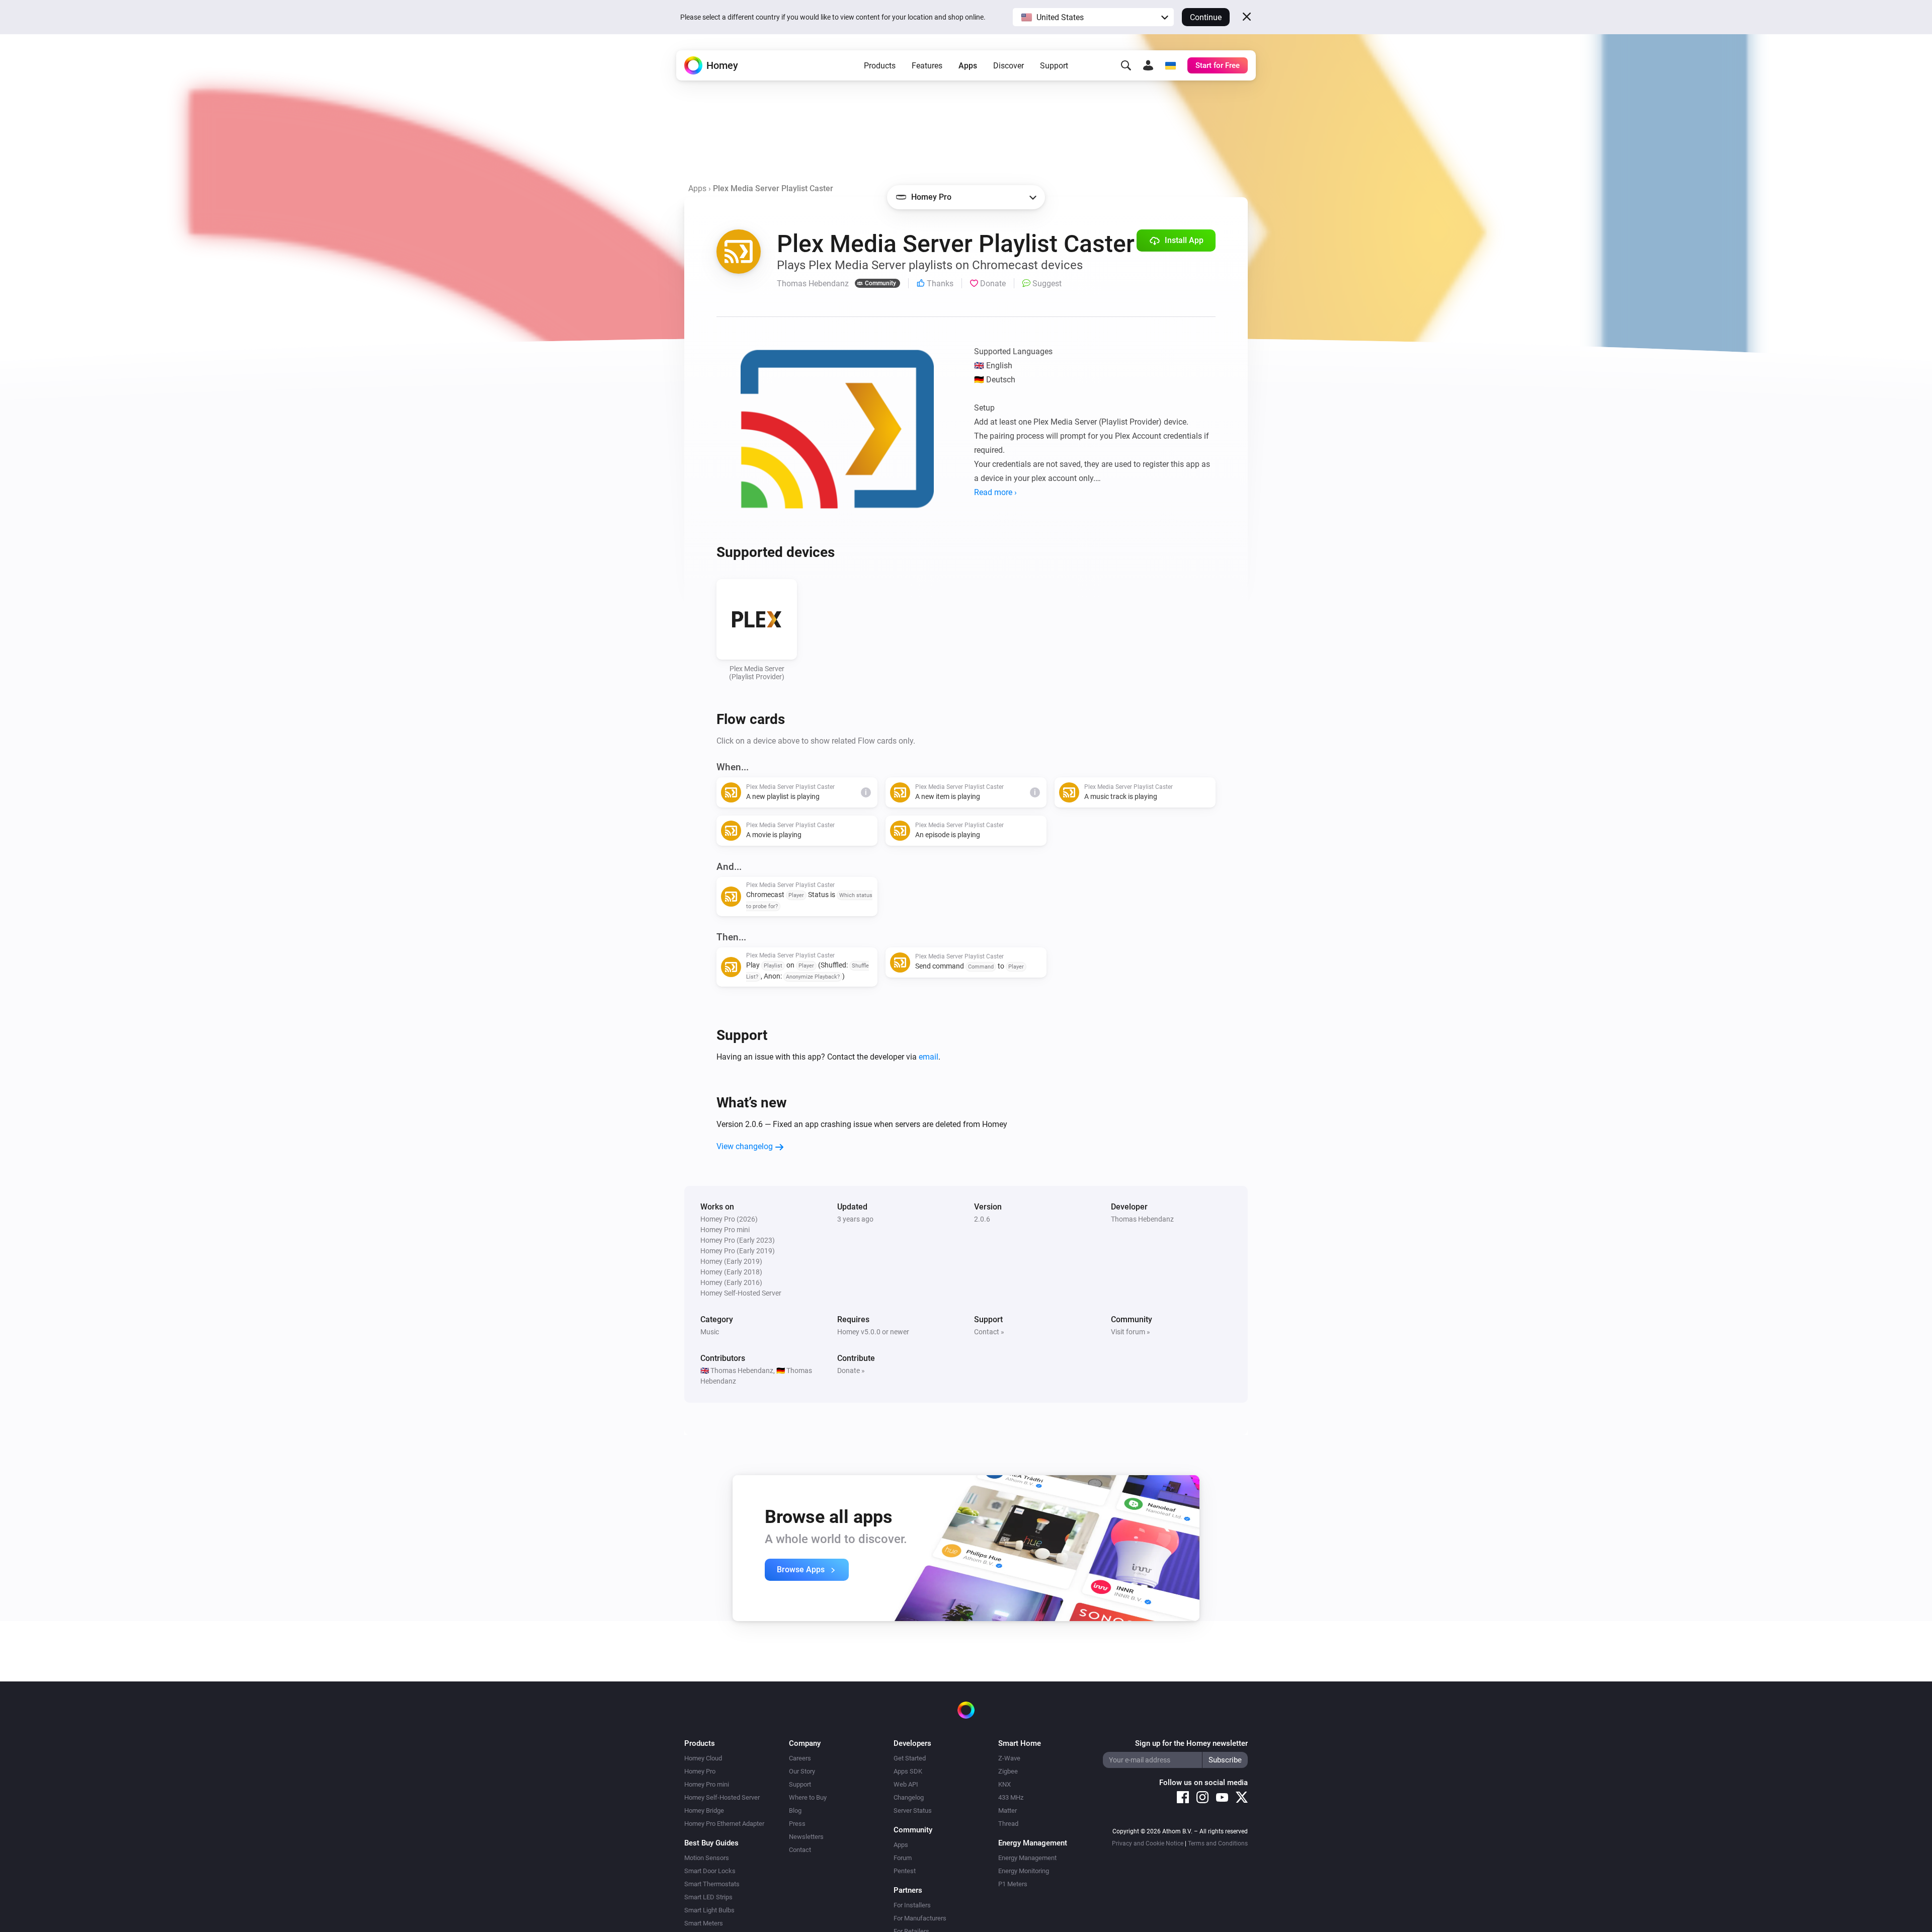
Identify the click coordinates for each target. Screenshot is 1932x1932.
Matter (1008, 1810)
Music (710, 1332)
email (929, 1057)
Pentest (905, 1871)
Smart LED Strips (708, 1897)
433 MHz (1011, 1797)
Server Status (913, 1810)
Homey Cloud (703, 1758)
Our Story (802, 1771)
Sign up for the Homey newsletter (1191, 1743)
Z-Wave (1009, 1758)
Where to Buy (808, 1797)
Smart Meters (704, 1923)
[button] (1093, 17)
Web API (906, 1784)
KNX (1004, 1784)
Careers (800, 1758)
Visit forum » (1131, 1332)
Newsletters (806, 1837)
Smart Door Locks (710, 1871)
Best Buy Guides (711, 1843)
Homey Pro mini (707, 1784)
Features (927, 66)
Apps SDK (908, 1771)
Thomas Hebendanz (1142, 1219)
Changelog (909, 1797)
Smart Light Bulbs (709, 1910)
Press (797, 1824)
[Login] (1148, 65)
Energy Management (1027, 1858)
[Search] (1126, 65)
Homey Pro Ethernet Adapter (724, 1824)
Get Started (910, 1758)
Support (1054, 66)
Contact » (989, 1332)
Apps (968, 66)
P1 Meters (1013, 1884)
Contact (800, 1850)
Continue (1206, 17)
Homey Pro (700, 1771)
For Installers (912, 1905)
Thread (1008, 1824)
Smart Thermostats (712, 1884)
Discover (1009, 66)
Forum (903, 1858)
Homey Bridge (704, 1810)
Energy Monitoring (1024, 1871)
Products (880, 66)
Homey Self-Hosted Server (722, 1797)
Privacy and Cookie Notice (1148, 1843)
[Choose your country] (1170, 65)
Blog (795, 1810)
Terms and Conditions (1218, 1843)
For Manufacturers (920, 1918)
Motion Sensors (707, 1858)
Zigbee (1008, 1771)
